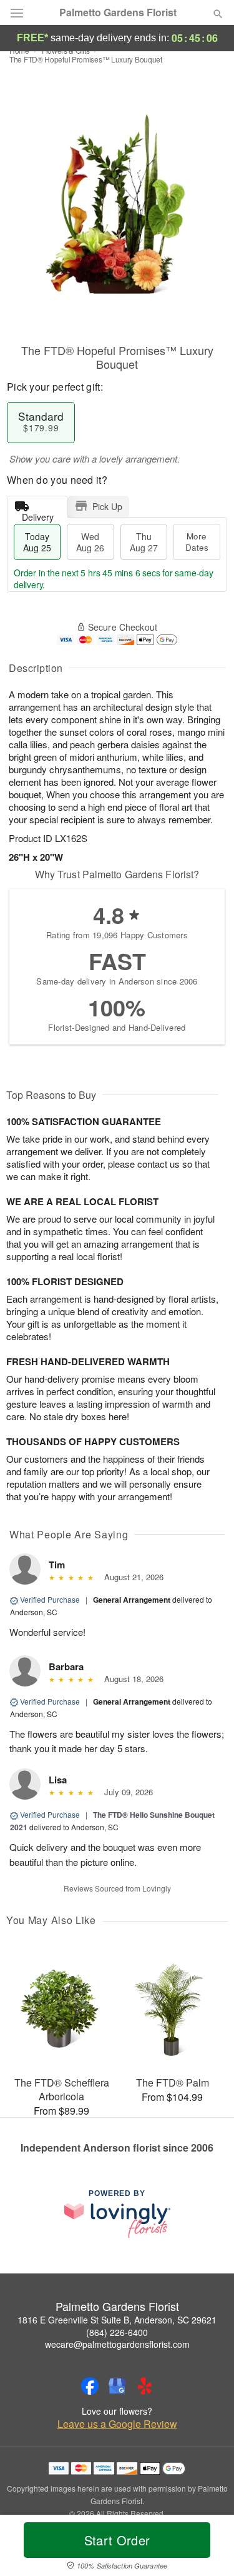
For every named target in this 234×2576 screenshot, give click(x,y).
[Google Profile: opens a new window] (117, 2386)
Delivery (38, 514)
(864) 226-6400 (117, 2332)
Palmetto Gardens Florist (118, 13)
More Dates (197, 542)
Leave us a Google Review (117, 2424)
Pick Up (107, 506)
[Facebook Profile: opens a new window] (90, 2386)
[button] (207, 2548)
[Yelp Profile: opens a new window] (145, 2386)
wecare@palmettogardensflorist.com (117, 2344)
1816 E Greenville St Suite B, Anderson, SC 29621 (117, 2320)
